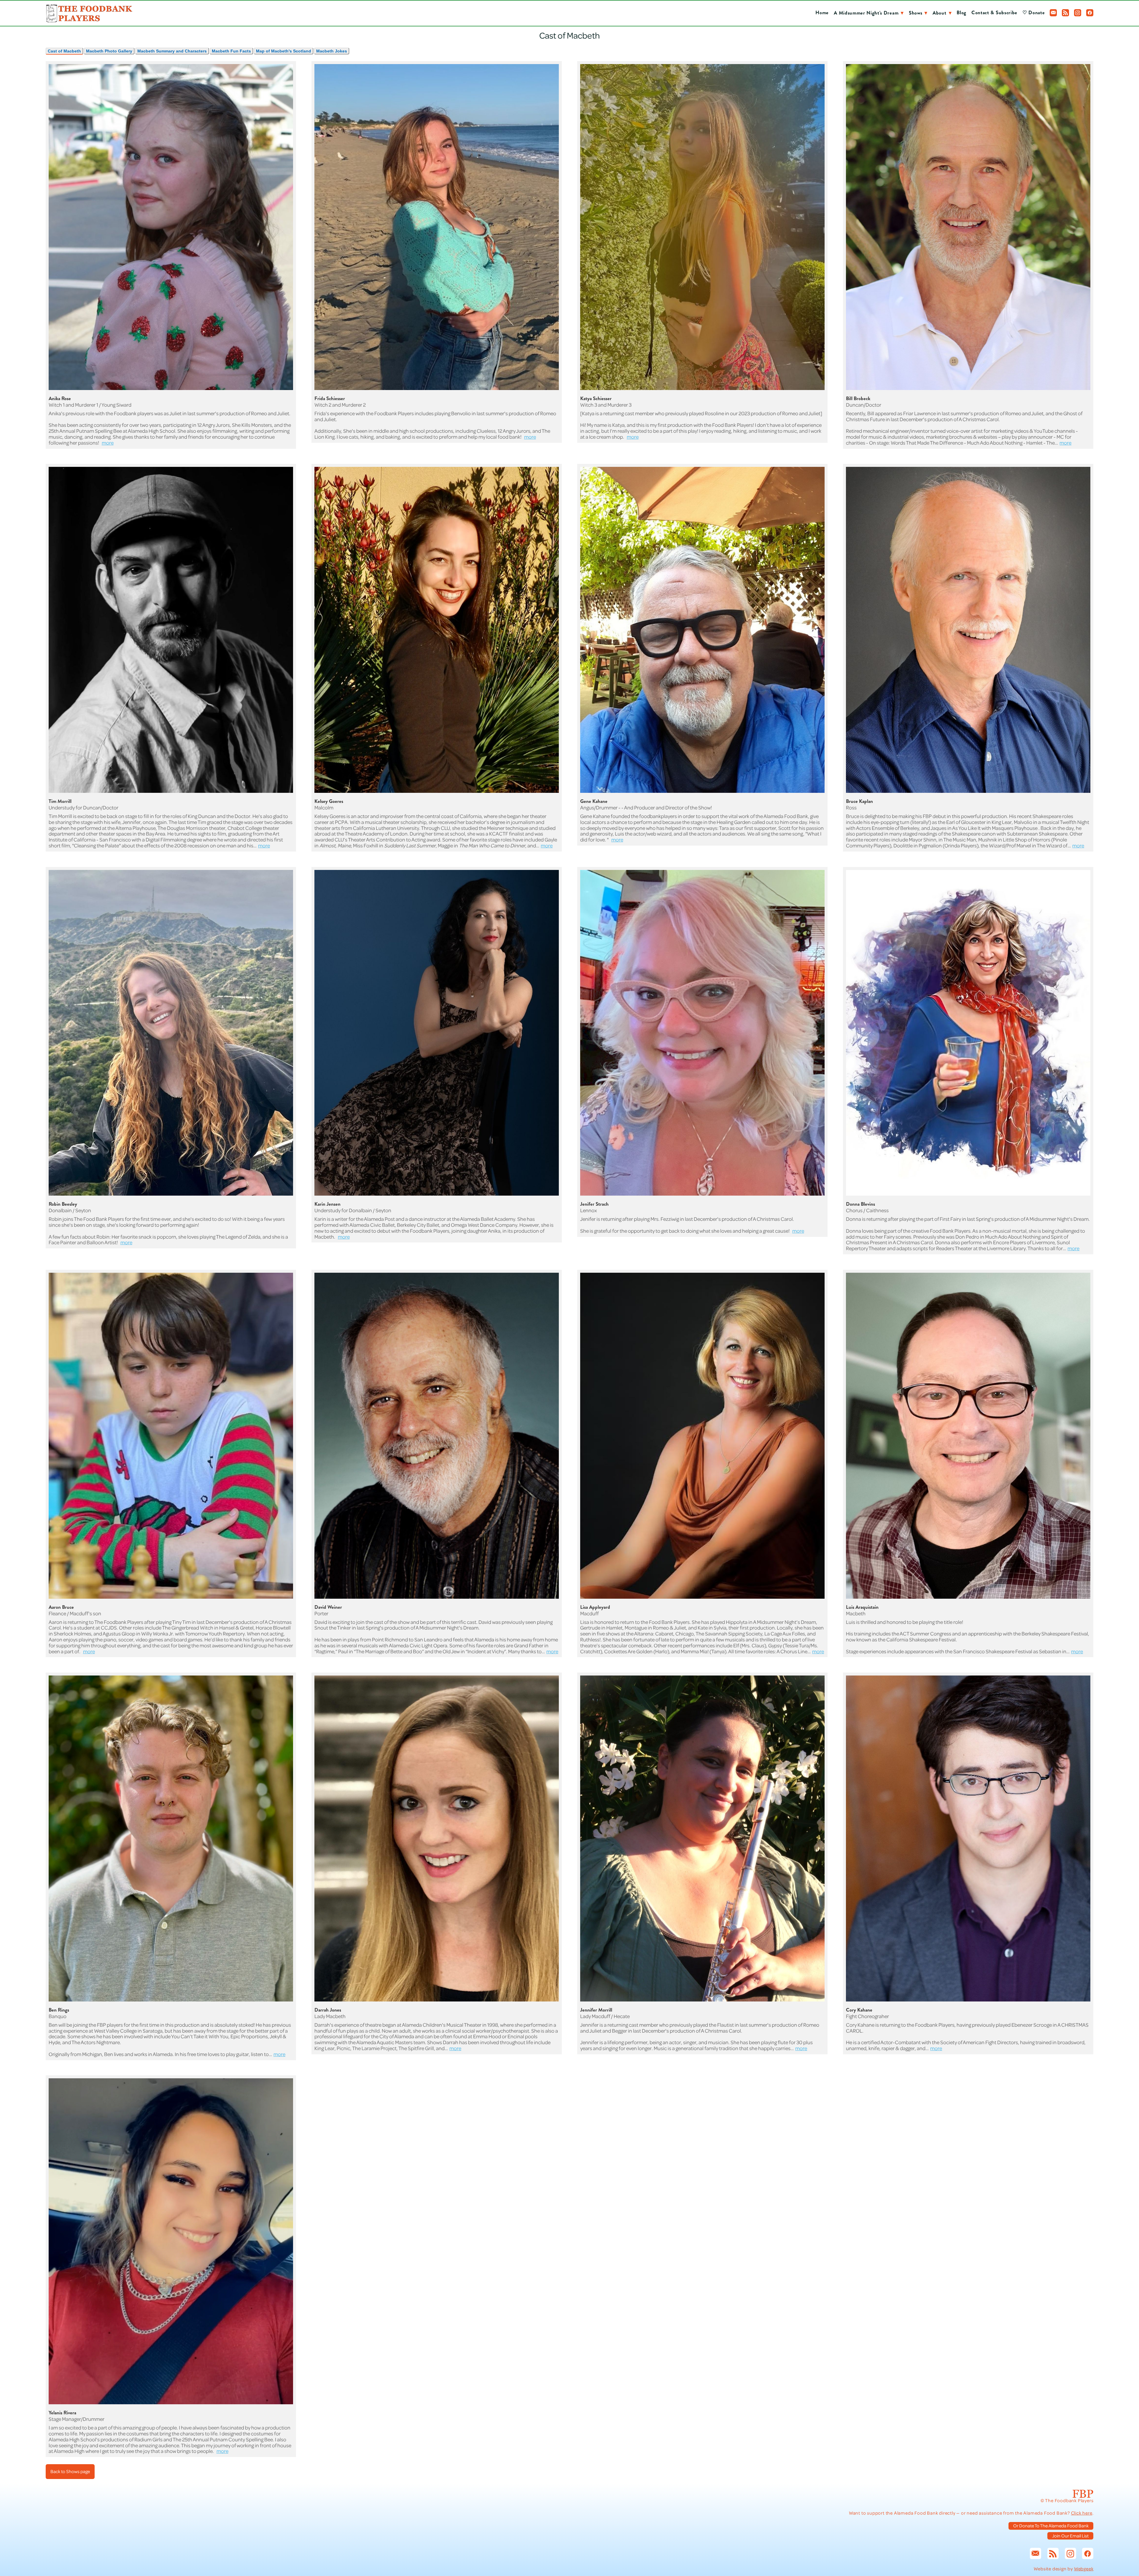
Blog (961, 13)
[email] (1053, 13)
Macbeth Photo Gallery (109, 51)
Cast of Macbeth (64, 51)
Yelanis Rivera (62, 2413)
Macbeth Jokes (332, 51)
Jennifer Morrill (596, 2010)
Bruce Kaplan (859, 801)
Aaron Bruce (61, 1607)
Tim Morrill (60, 801)
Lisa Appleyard (595, 1607)
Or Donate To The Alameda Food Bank (1051, 2526)
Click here (1082, 2513)
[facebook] (1090, 13)
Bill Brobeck (858, 398)
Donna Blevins (860, 1204)
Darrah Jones (328, 2010)
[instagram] (1078, 13)
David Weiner (328, 1607)
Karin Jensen (327, 1204)
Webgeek (1084, 2569)
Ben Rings (59, 2010)
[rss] (1065, 13)
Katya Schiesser (596, 398)
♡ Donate (1034, 13)
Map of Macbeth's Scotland (284, 51)
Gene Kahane (594, 801)
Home (822, 13)
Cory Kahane (859, 2010)
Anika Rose (60, 398)
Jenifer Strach (594, 1204)
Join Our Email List (1070, 2536)
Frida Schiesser (330, 398)
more (108, 443)
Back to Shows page (70, 2471)
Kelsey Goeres (329, 801)
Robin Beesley (63, 1204)
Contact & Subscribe (994, 13)
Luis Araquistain (862, 1607)
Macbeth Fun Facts (231, 51)
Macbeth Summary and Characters (172, 51)
